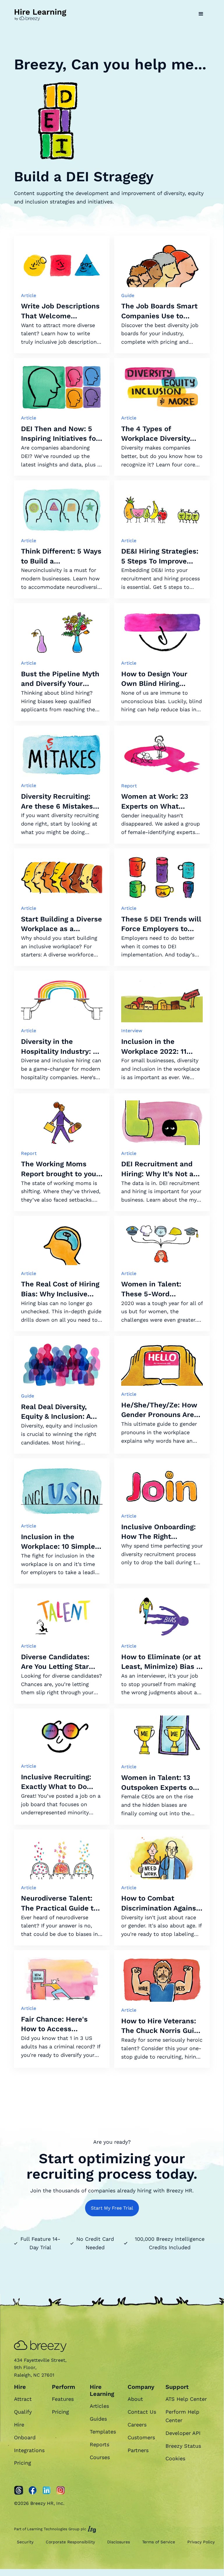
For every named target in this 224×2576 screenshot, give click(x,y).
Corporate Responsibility (70, 2542)
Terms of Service (159, 2542)
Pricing (23, 2463)
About (135, 2399)
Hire (19, 2425)
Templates (103, 2432)
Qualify (23, 2412)
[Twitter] (19, 2490)
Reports (99, 2444)
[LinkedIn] (47, 2490)
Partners (138, 2450)
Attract (23, 2399)
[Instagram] (61, 2490)
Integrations (29, 2450)
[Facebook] (33, 2490)
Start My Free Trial (112, 2208)
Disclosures (119, 2542)
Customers (141, 2437)
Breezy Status (183, 2446)
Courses (100, 2457)
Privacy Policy (201, 2542)
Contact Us (142, 2412)
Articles (99, 2406)
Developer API (183, 2433)
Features (63, 2399)
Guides (98, 2419)
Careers (137, 2425)
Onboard (25, 2437)
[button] (201, 14)
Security (25, 2542)
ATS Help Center (186, 2399)
